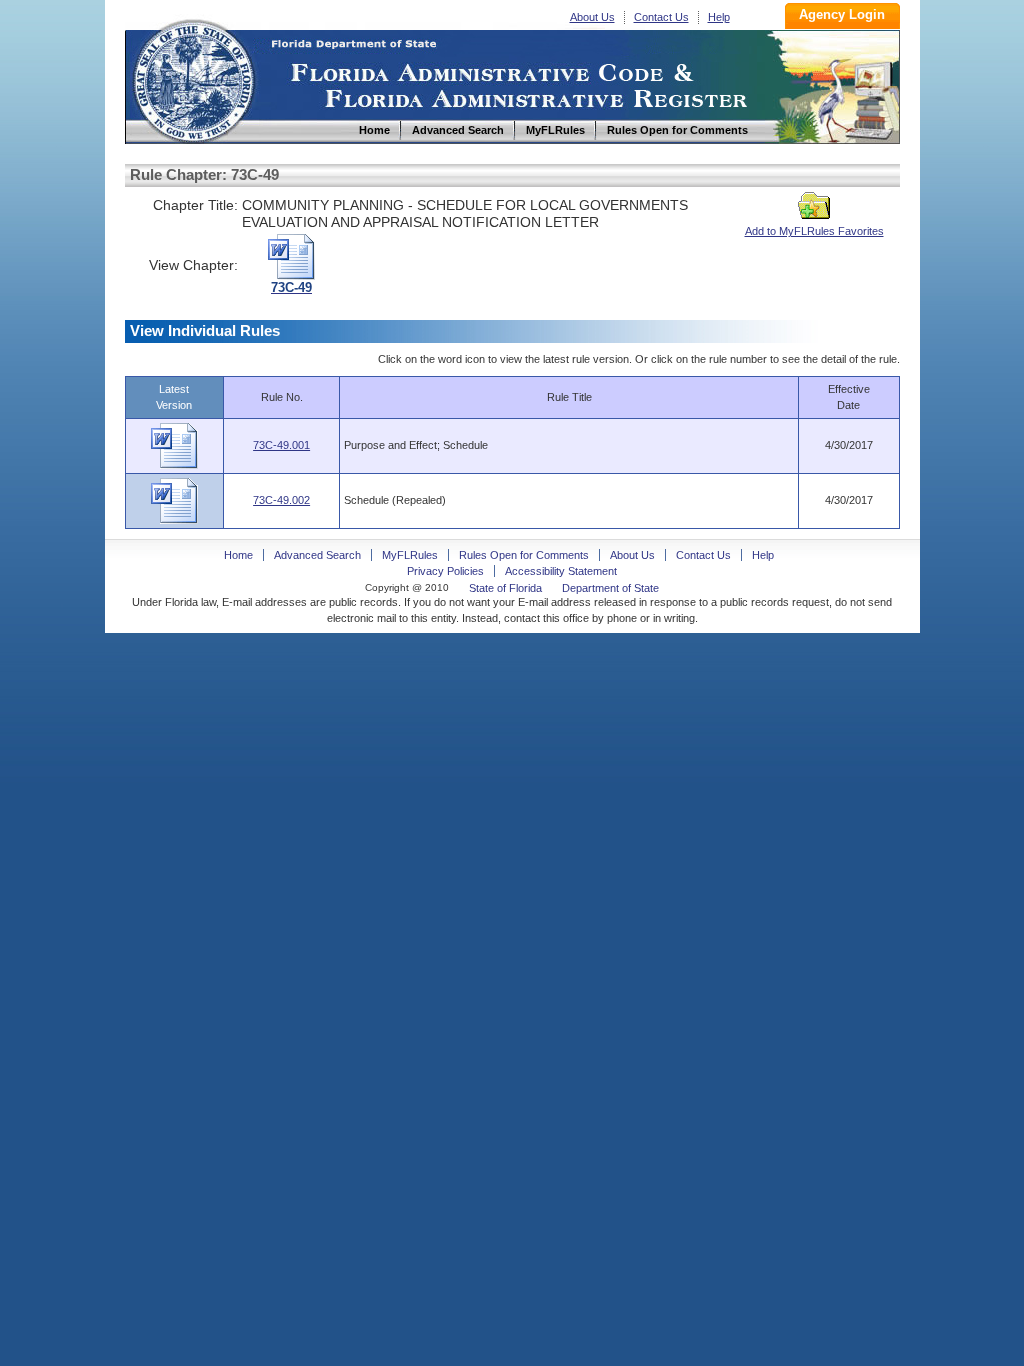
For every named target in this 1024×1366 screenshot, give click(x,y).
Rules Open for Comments (524, 555)
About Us (592, 17)
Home (193, 78)
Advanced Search (317, 555)
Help (719, 17)
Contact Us (661, 17)
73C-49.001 (281, 445)
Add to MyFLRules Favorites (814, 231)
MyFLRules (410, 555)
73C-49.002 (281, 500)
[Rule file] (174, 465)
